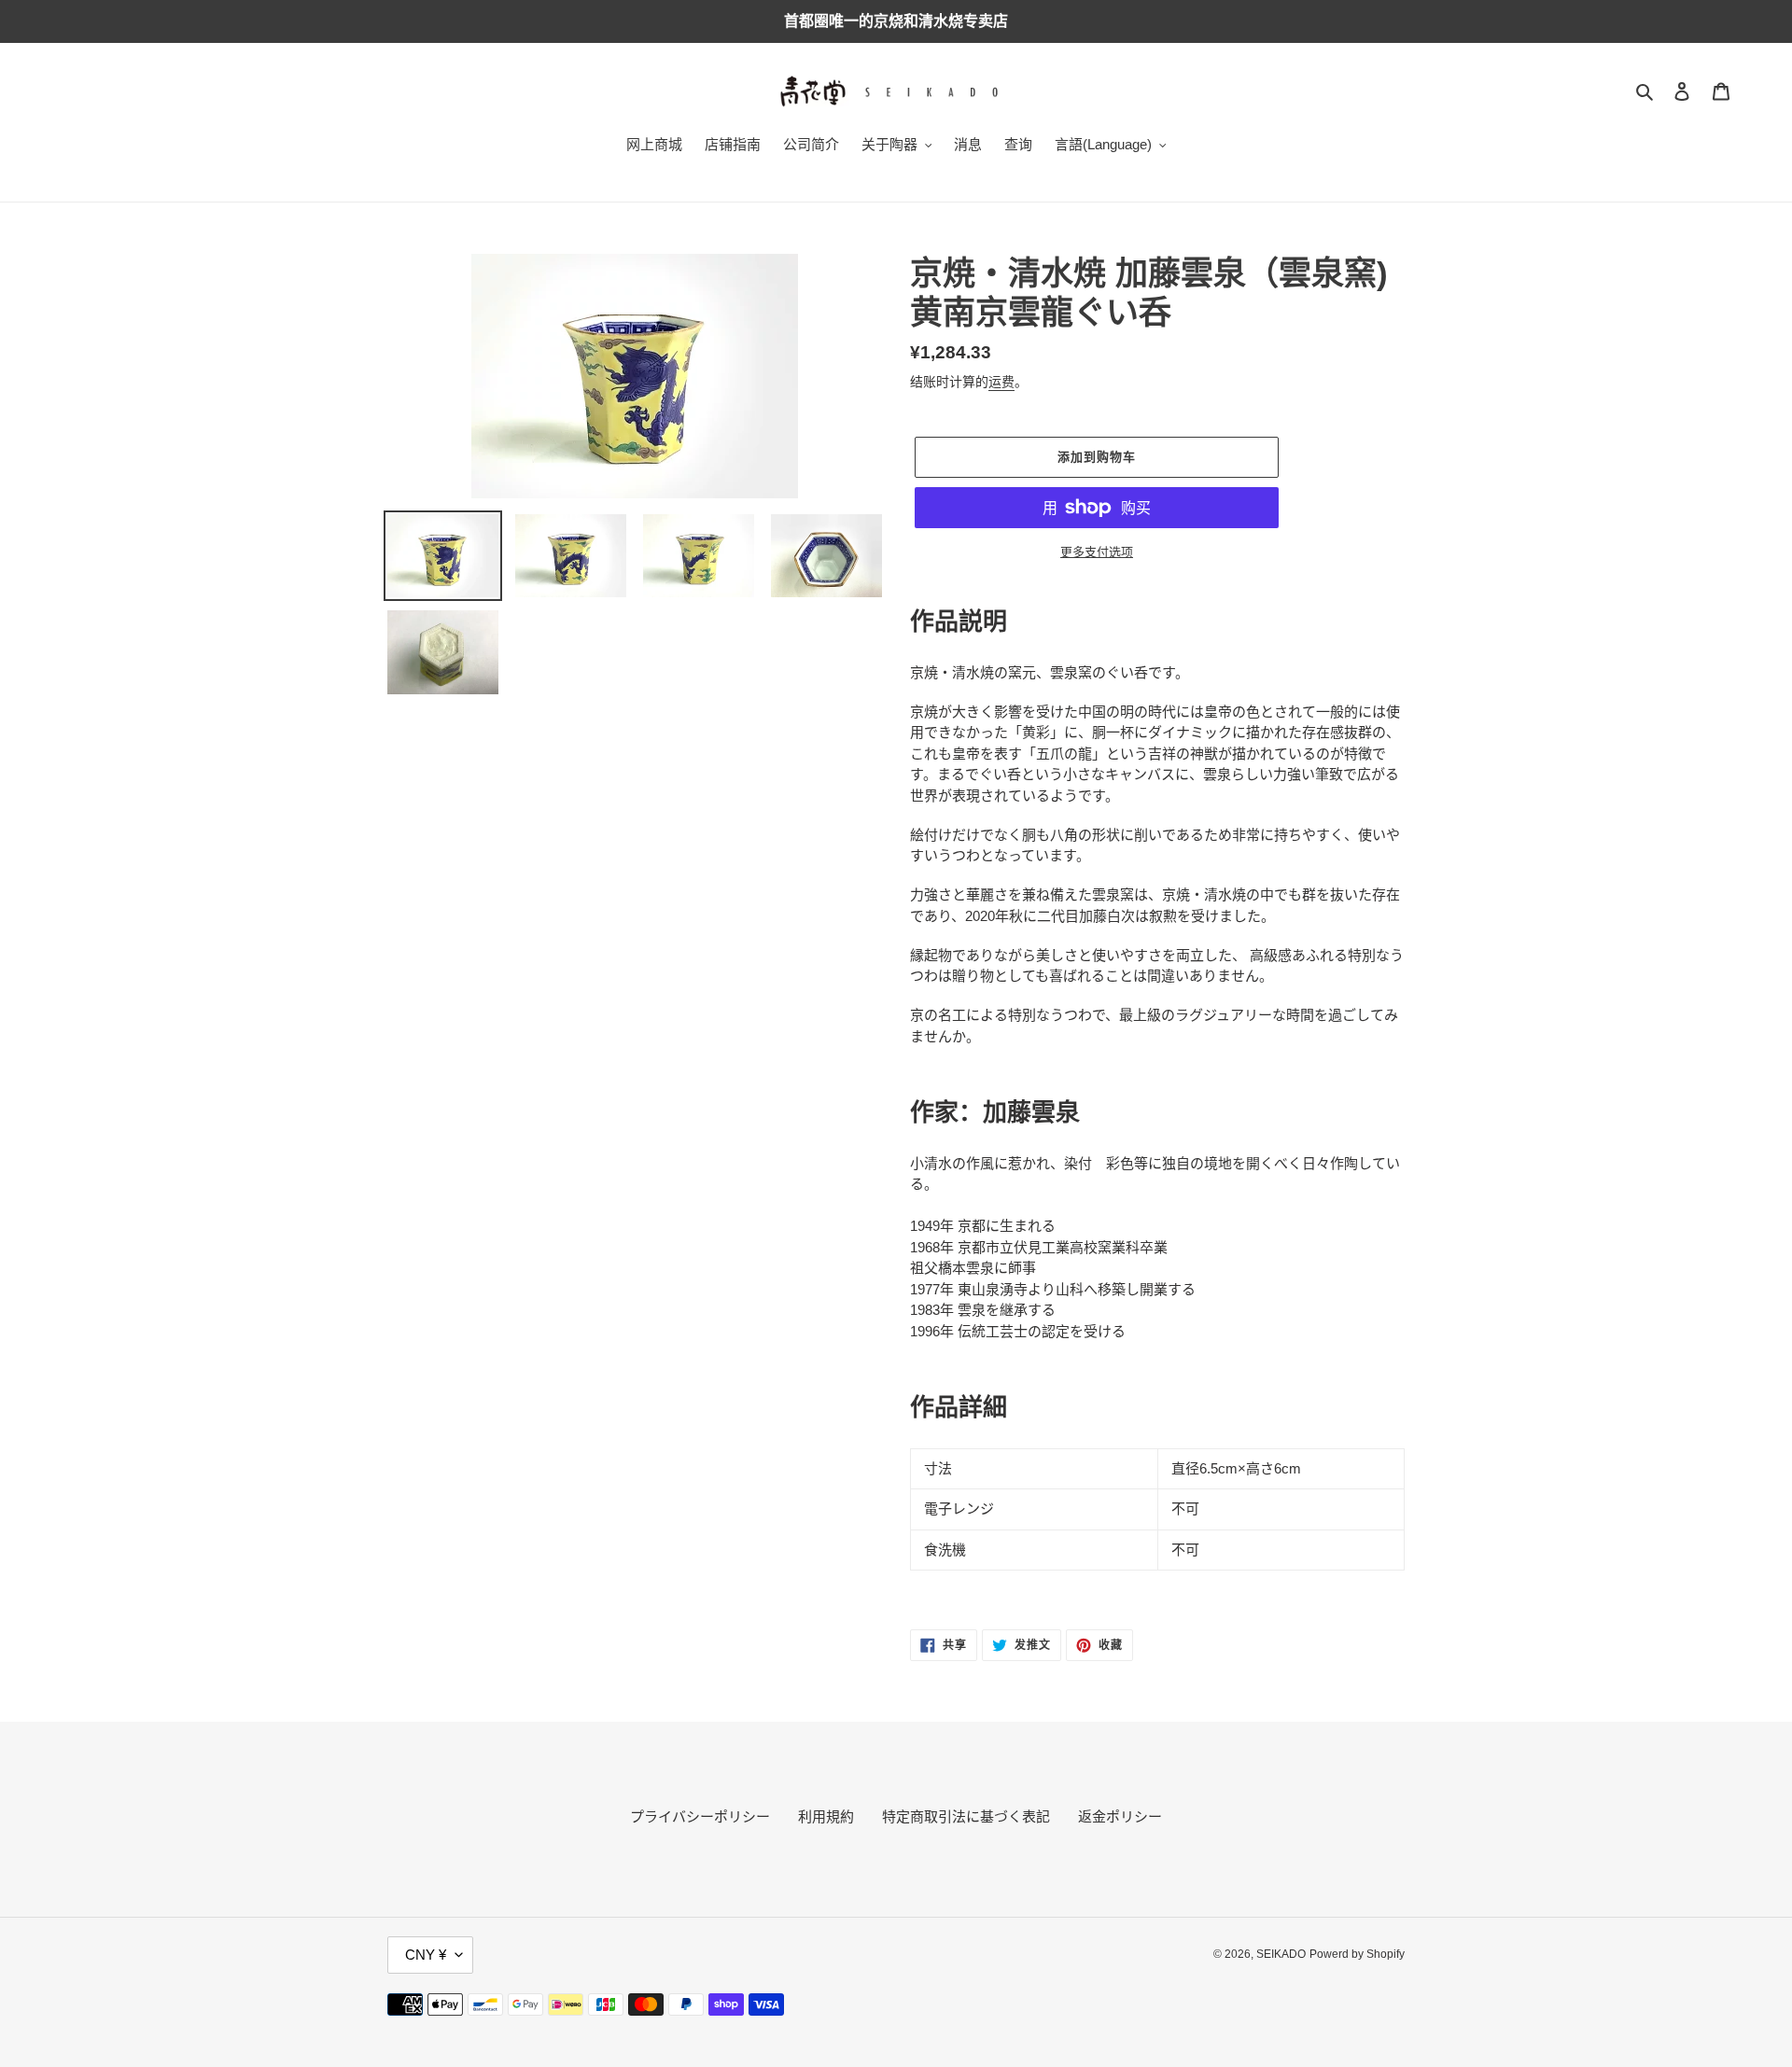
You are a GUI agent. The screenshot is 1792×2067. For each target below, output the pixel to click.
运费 (1001, 382)
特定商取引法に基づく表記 (966, 1816)
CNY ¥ (426, 1955)
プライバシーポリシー (700, 1816)
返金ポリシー (1120, 1816)
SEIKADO (1281, 1954)
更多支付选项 (1097, 552)
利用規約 (826, 1816)
